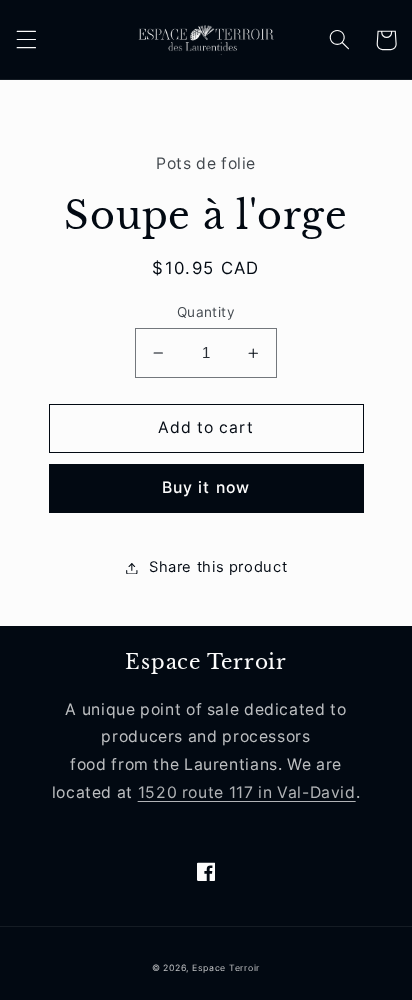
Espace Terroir (226, 968)
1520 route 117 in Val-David (247, 792)
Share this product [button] (218, 567)
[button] (26, 40)
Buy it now (206, 487)
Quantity (206, 312)
